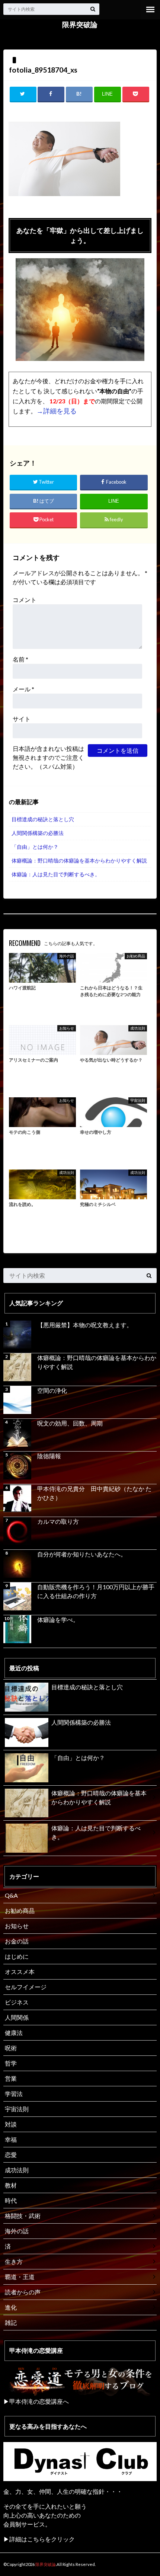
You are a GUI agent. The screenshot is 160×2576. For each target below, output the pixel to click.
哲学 (11, 2063)
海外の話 (17, 2231)
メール (23, 689)
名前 (20, 659)
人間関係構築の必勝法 (38, 833)
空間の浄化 (52, 1390)
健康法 (14, 2033)
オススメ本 (20, 1972)
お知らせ (17, 1926)
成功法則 (17, 2170)
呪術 (11, 2048)
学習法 (14, 2094)
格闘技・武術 (23, 2216)
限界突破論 (80, 25)
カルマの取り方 (58, 1521)
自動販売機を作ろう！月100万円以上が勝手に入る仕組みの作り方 (96, 1591)
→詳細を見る (57, 411)
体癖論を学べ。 (58, 1620)
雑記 (11, 2322)
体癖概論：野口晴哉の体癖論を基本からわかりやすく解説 (79, 860)
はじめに (17, 1956)
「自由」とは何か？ (35, 847)
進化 (11, 2307)
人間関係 (17, 2017)
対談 (11, 2124)
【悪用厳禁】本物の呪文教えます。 (85, 1325)
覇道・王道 (20, 2277)
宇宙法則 (17, 2109)
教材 (11, 2185)
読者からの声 (23, 2292)
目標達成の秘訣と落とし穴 (43, 819)
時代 (11, 2200)
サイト (22, 719)
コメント (25, 600)
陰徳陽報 (49, 1456)
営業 (11, 2078)
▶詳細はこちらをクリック (39, 2539)
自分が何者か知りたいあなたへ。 (82, 1554)
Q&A (11, 1895)
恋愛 (11, 2155)
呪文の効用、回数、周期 (70, 1423)
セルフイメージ (26, 1987)
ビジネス (17, 2002)
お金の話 (17, 1941)
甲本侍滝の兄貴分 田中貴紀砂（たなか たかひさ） (94, 1493)
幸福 (11, 2139)
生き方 (14, 2261)
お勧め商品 (20, 1911)
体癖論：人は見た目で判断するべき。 (56, 874)
